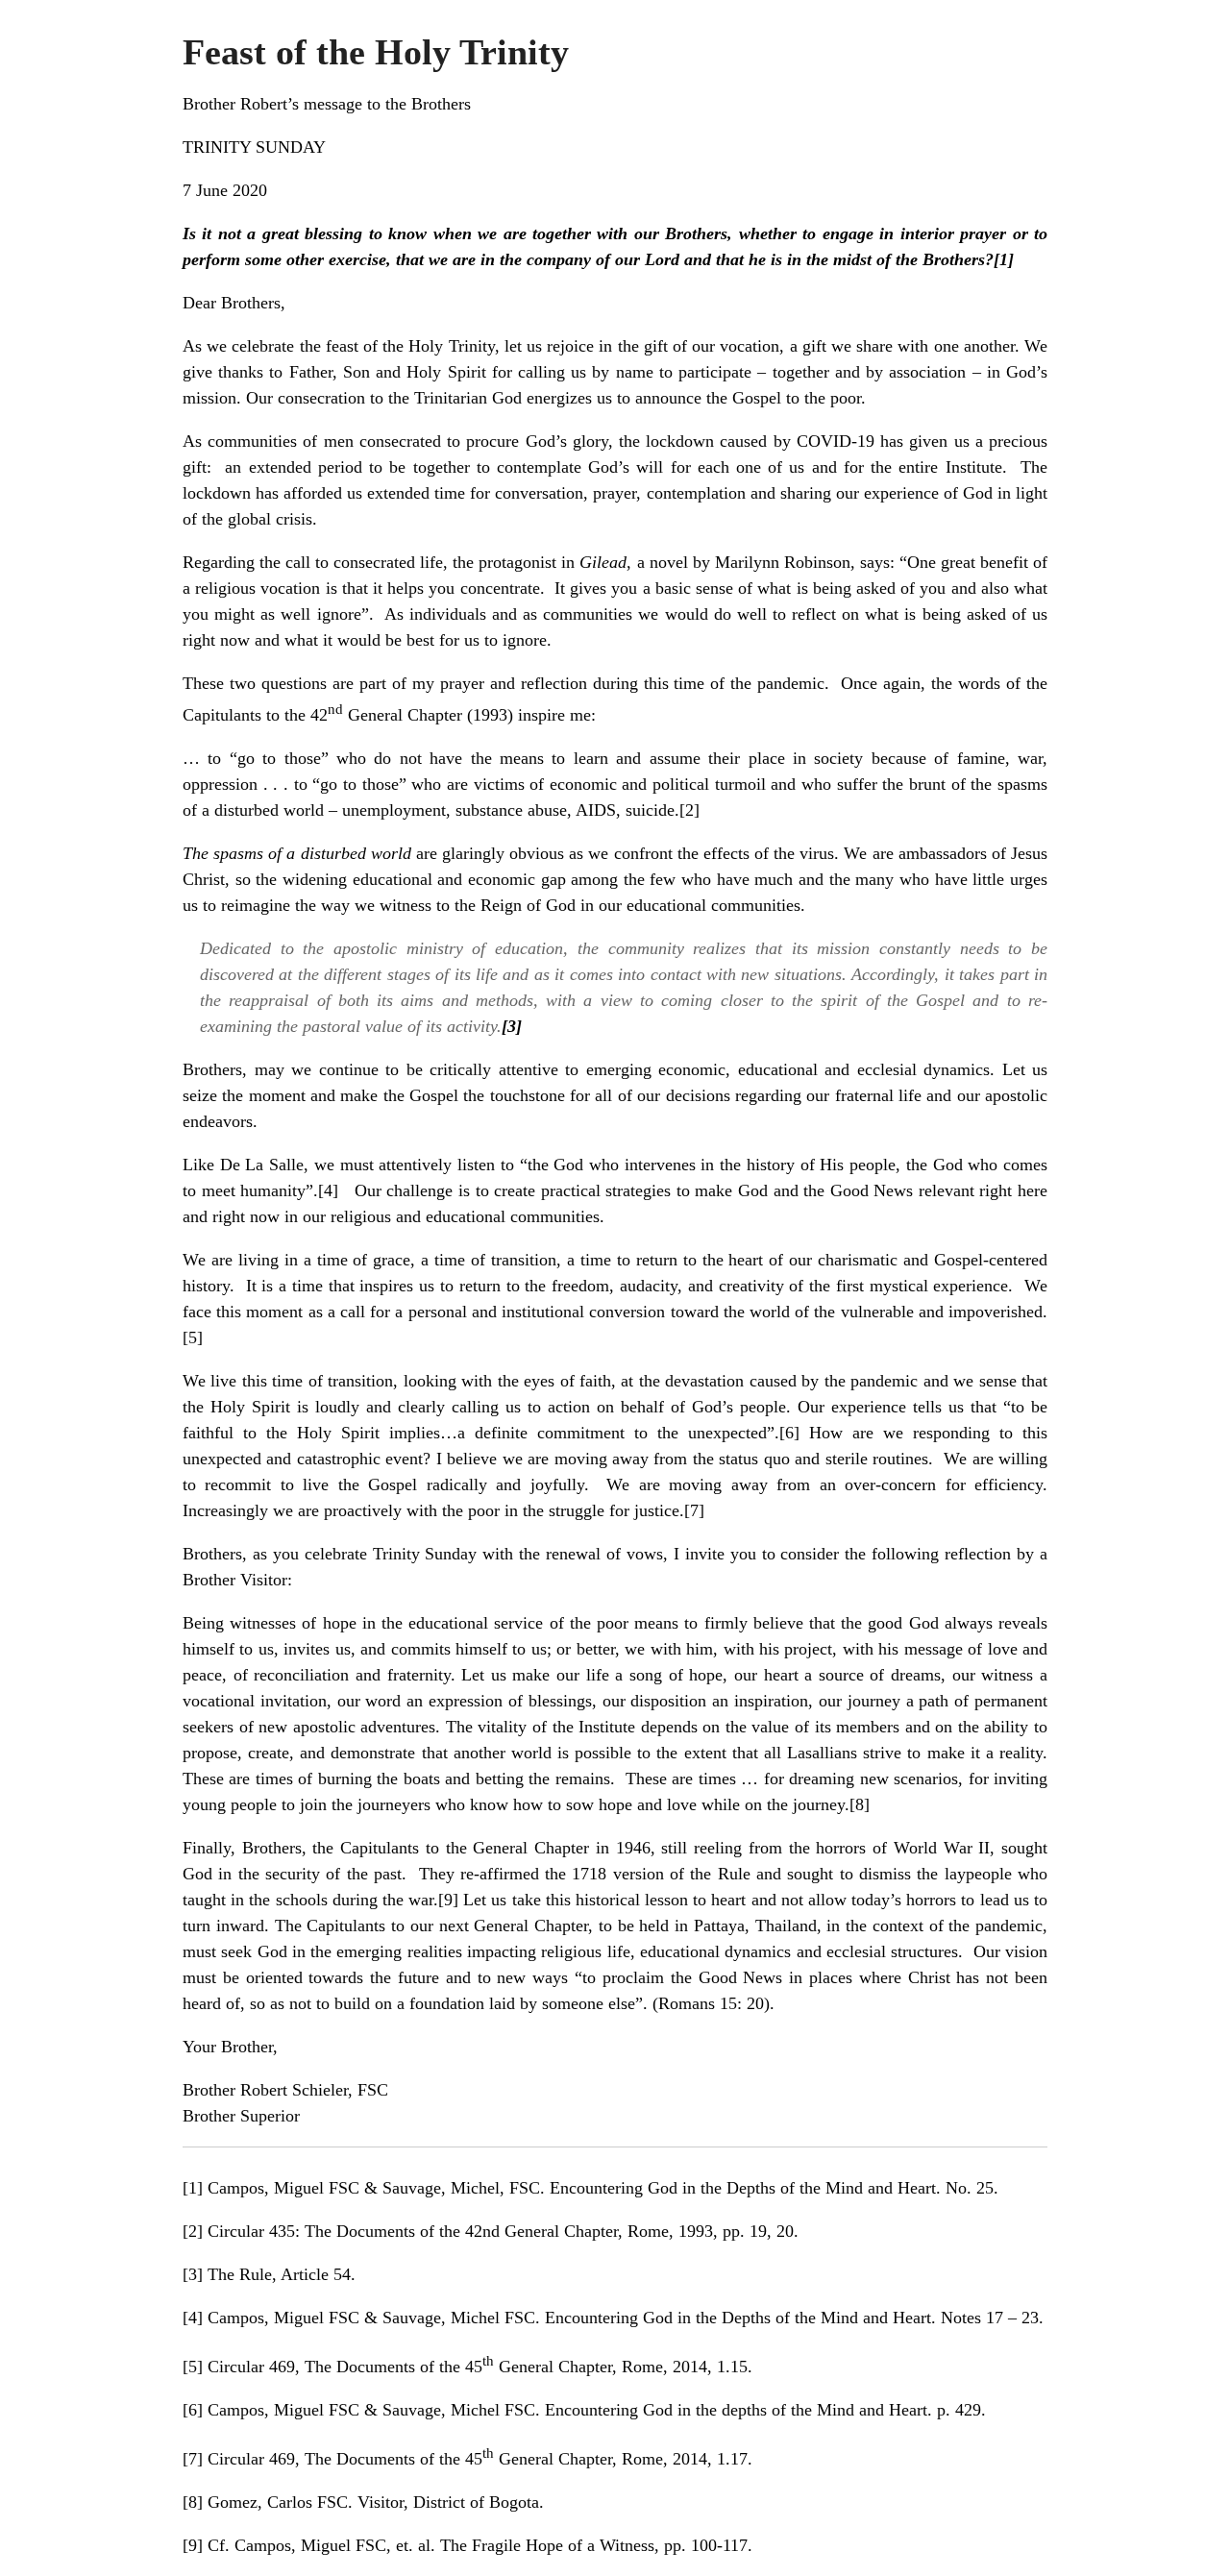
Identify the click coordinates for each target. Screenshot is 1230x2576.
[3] (193, 2274)
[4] (328, 1190)
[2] (689, 810)
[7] (694, 1510)
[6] (789, 1433)
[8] (860, 1804)
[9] (448, 1900)
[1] (1004, 259)
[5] (193, 1337)
